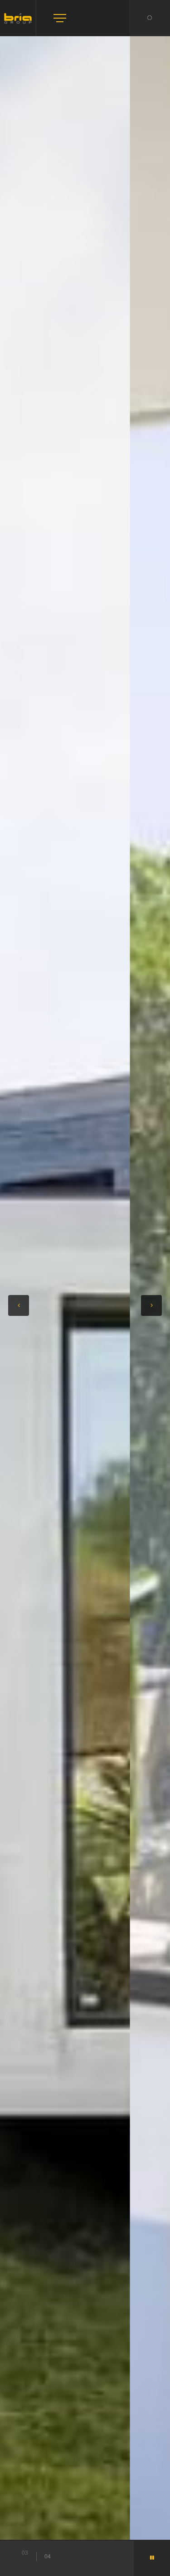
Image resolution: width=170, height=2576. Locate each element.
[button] (19, 1305)
